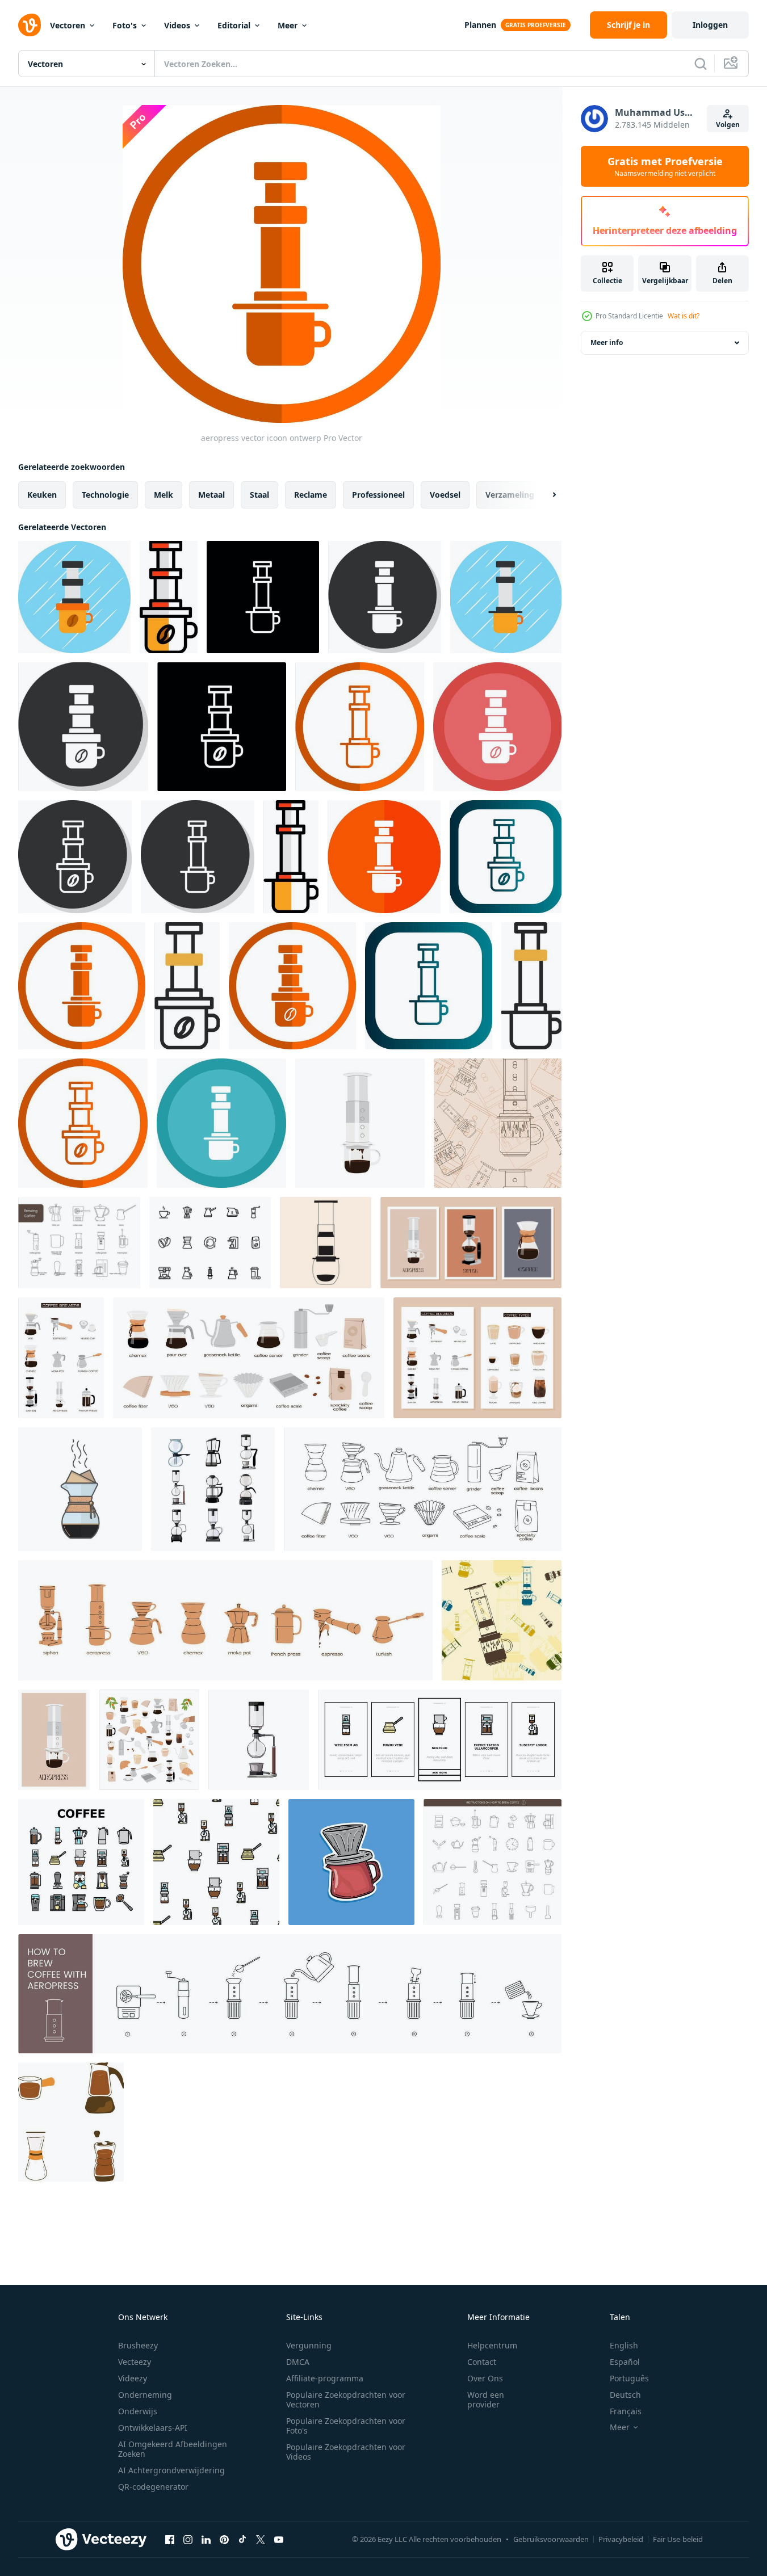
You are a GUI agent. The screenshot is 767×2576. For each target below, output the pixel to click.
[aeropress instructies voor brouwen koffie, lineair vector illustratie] (290, 1994)
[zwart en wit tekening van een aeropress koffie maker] (326, 1243)
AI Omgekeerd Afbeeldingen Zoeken (173, 2449)
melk (164, 495)
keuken (42, 495)
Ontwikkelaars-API (153, 2428)
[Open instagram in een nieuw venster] (188, 2539)
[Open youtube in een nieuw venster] (279, 2539)
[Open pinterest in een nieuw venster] (224, 2539)
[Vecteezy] (30, 25)
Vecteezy (135, 2362)
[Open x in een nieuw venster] (261, 2539)
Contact (482, 2362)
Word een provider (486, 2399)
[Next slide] (544, 495)
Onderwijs (138, 2411)
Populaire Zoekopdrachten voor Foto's (346, 2426)
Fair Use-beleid (678, 2539)
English (624, 2345)
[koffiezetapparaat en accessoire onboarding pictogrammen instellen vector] (440, 1740)
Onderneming (145, 2395)
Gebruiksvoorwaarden (551, 2539)
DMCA (298, 2362)
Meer (288, 25)
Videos (177, 25)
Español (625, 2362)
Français (626, 2411)
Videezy (133, 2378)
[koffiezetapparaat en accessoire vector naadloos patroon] (216, 1862)
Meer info (607, 343)
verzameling (510, 495)
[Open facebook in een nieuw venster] (170, 2539)
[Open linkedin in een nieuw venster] (206, 2539)
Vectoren (68, 25)
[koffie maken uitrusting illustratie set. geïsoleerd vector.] (71, 2122)
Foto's (125, 25)
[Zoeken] (701, 64)
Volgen (728, 125)
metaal (211, 495)
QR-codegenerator (153, 2487)
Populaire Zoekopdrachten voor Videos (346, 2452)
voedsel (445, 495)
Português (629, 2378)
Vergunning (309, 2345)
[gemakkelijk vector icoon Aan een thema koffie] (210, 1243)
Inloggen (710, 25)
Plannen (480, 25)
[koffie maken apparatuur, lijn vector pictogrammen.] (79, 1243)
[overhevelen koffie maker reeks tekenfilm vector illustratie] (213, 1489)
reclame (311, 495)
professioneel (378, 495)
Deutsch (625, 2395)
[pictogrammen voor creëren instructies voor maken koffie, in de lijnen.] (493, 1862)
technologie (105, 495)
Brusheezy (138, 2345)
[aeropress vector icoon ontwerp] (74, 597)
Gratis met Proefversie (665, 166)
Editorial (234, 25)
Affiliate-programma (325, 2378)
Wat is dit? (684, 316)
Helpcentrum (492, 2345)
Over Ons (485, 2378)
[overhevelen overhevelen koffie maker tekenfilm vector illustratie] (259, 1740)
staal (259, 495)
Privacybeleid (621, 2539)
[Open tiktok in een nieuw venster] (242, 2539)
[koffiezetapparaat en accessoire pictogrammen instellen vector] (81, 1862)
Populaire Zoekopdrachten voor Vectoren (346, 2399)
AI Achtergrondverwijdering (171, 2470)
